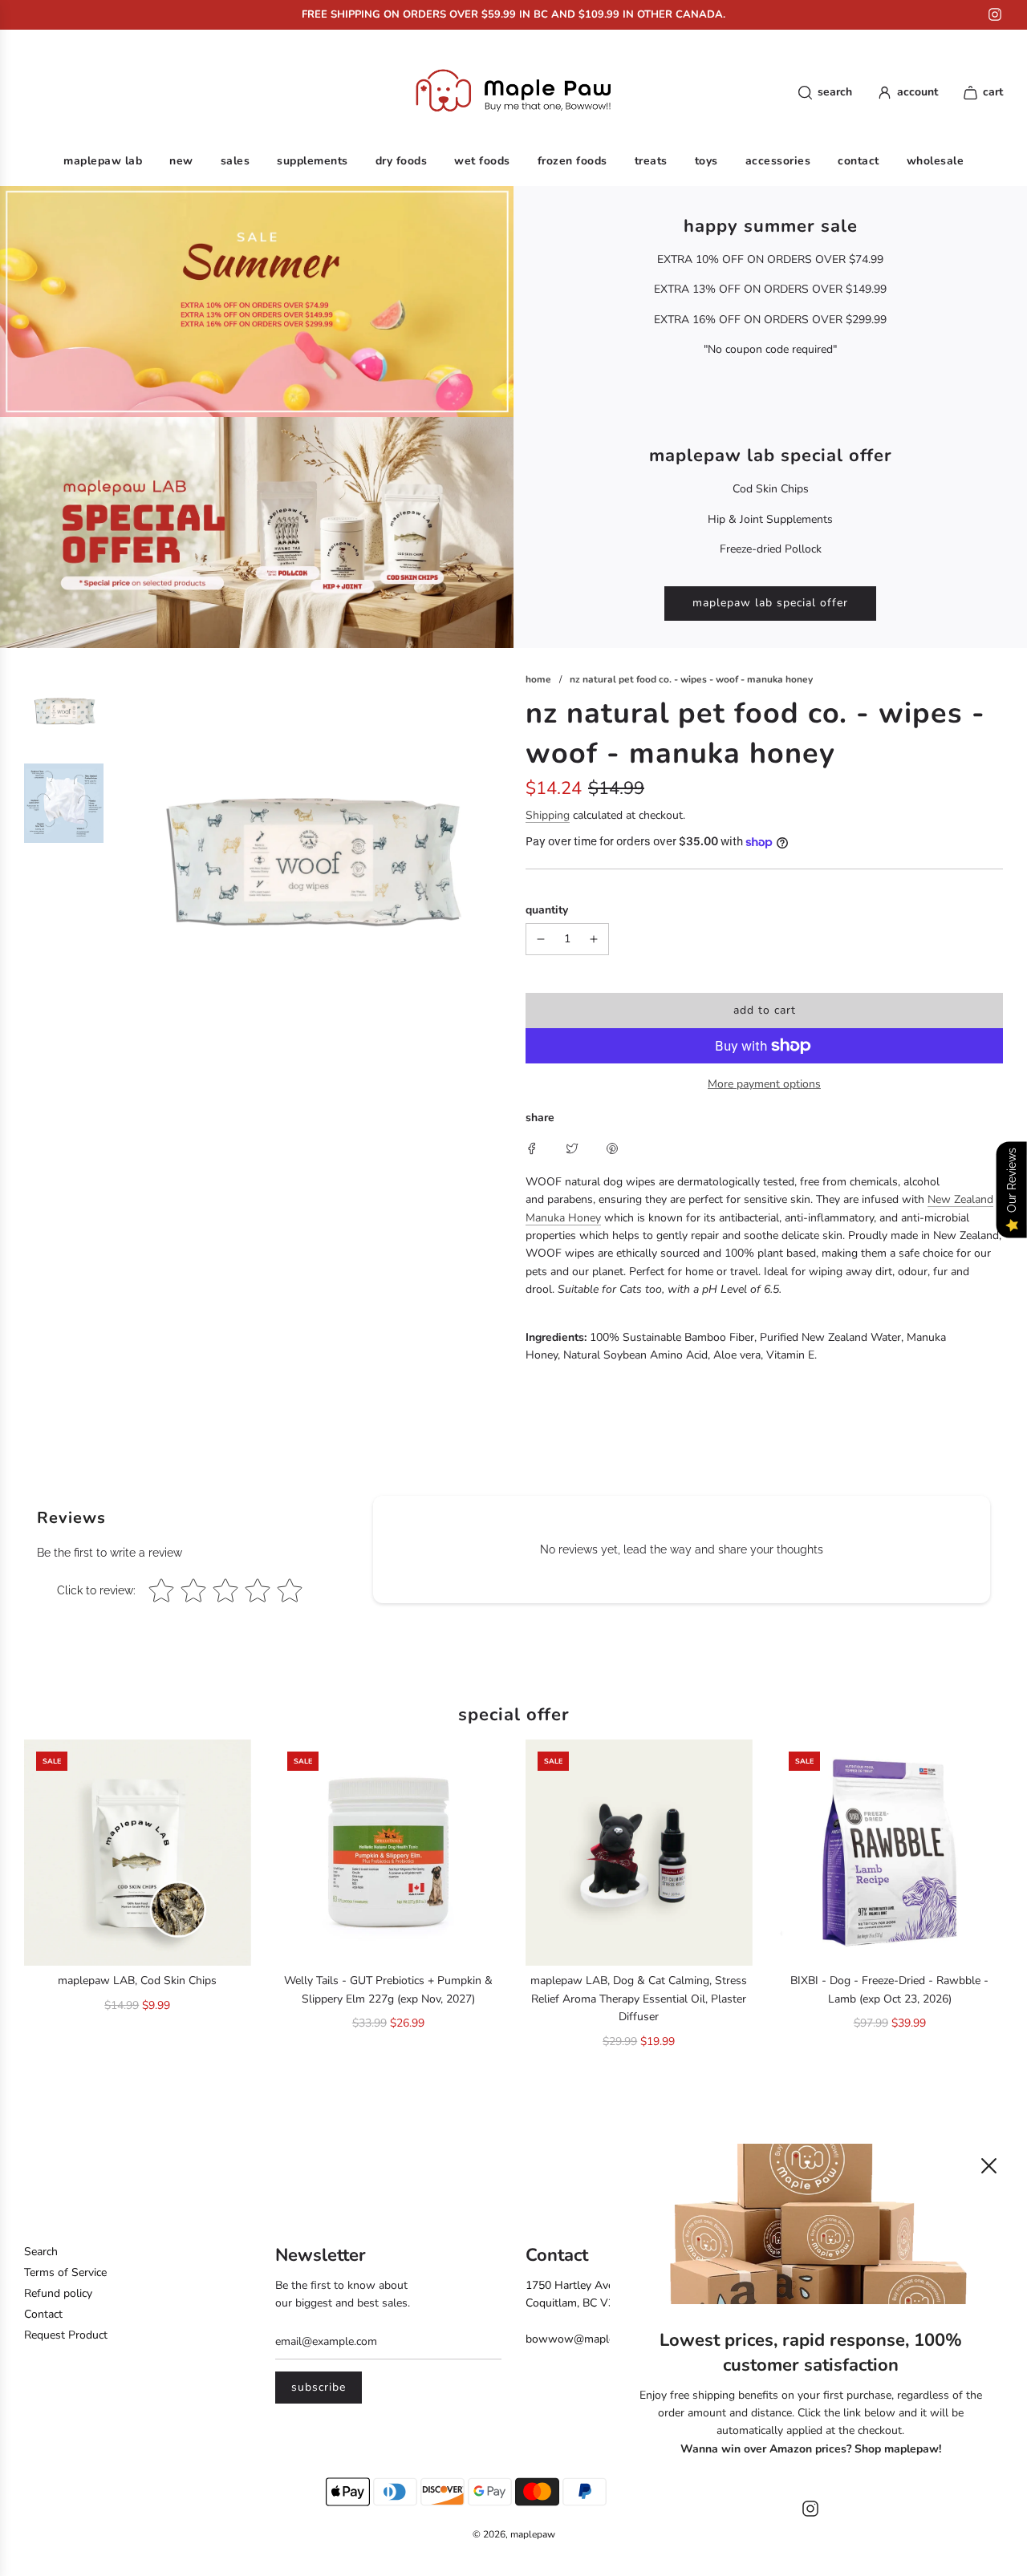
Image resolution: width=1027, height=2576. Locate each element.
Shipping (548, 815)
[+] (594, 939)
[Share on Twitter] (572, 1148)
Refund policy (58, 2293)
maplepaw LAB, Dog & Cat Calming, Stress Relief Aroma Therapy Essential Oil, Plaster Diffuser (639, 1999)
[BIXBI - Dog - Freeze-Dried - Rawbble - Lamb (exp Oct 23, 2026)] (890, 1853)
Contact (43, 2314)
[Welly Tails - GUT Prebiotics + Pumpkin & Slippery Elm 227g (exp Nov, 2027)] (389, 1853)
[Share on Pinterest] (612, 1148)
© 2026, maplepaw (514, 2534)
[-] (541, 939)
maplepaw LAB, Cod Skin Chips (137, 1981)
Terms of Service (65, 2272)
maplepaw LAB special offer (770, 603)
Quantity (547, 910)
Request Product (66, 2335)
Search (41, 2252)
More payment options (764, 1084)
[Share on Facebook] (532, 1148)
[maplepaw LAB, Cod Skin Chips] (138, 1853)
